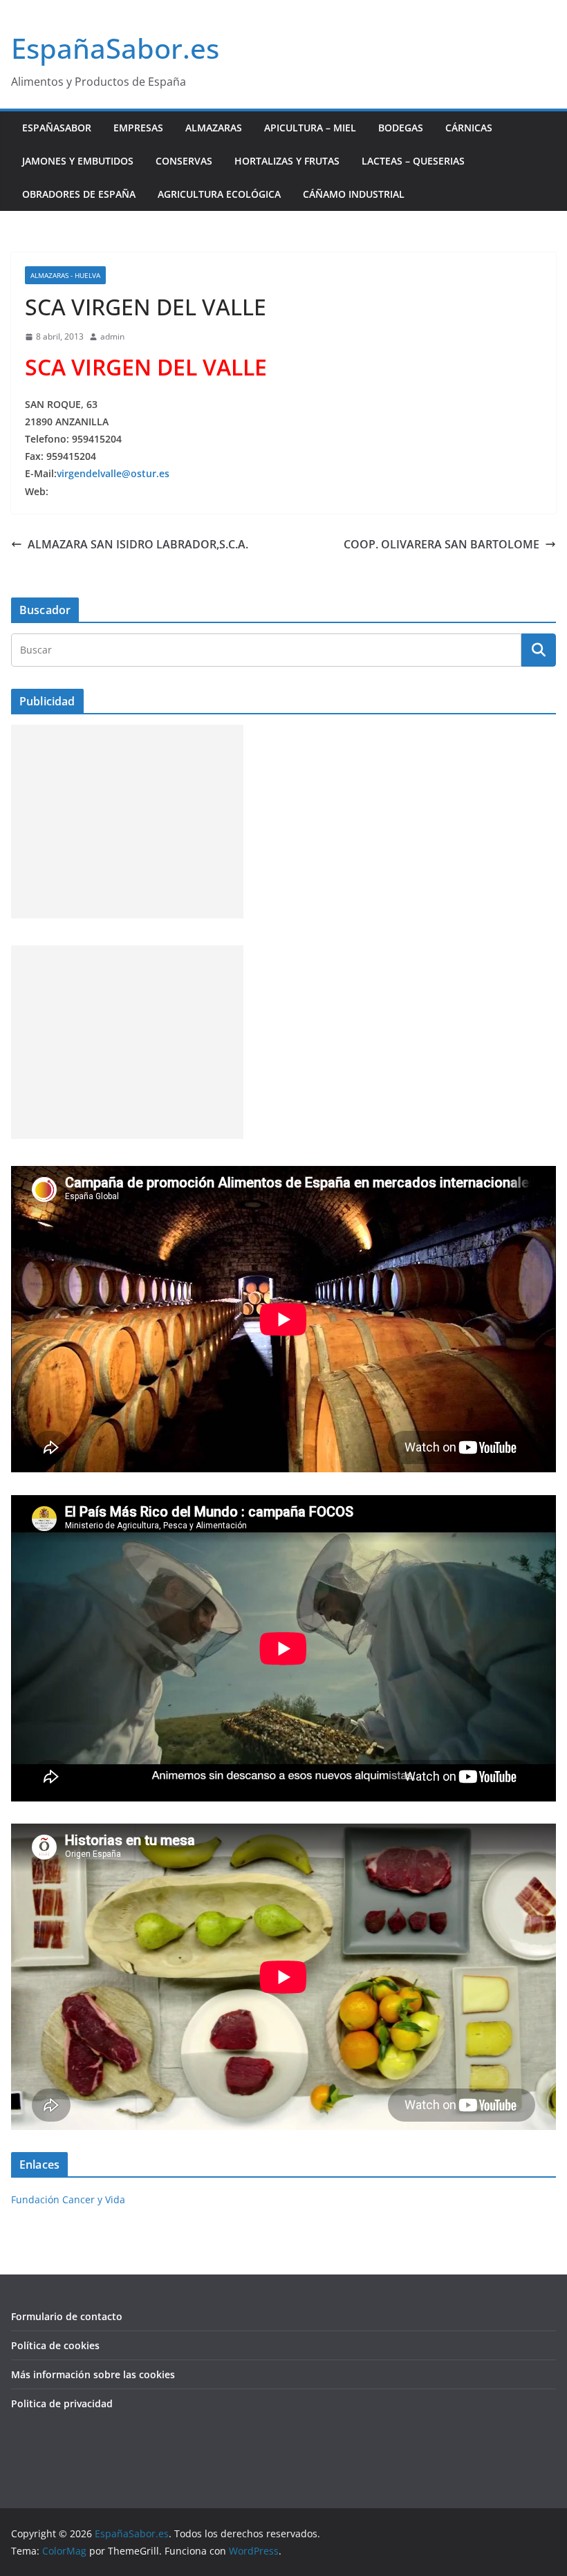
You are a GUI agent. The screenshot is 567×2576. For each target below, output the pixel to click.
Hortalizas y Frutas (287, 161)
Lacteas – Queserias (413, 161)
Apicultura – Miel (310, 128)
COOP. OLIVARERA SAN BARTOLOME (441, 544)
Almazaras (214, 128)
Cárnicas (469, 128)
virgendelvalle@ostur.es (113, 473)
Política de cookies (55, 2345)
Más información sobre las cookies (93, 2374)
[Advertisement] (127, 822)
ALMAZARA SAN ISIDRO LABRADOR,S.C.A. (138, 544)
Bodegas (401, 128)
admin (112, 336)
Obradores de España (79, 194)
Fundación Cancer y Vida (68, 2199)
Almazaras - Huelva (65, 275)
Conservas (184, 161)
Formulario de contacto (67, 2316)
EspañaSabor (57, 128)
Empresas (138, 128)
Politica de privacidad (62, 2403)
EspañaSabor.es (115, 48)
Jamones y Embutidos (78, 161)
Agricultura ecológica (219, 194)
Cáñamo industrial (354, 194)
